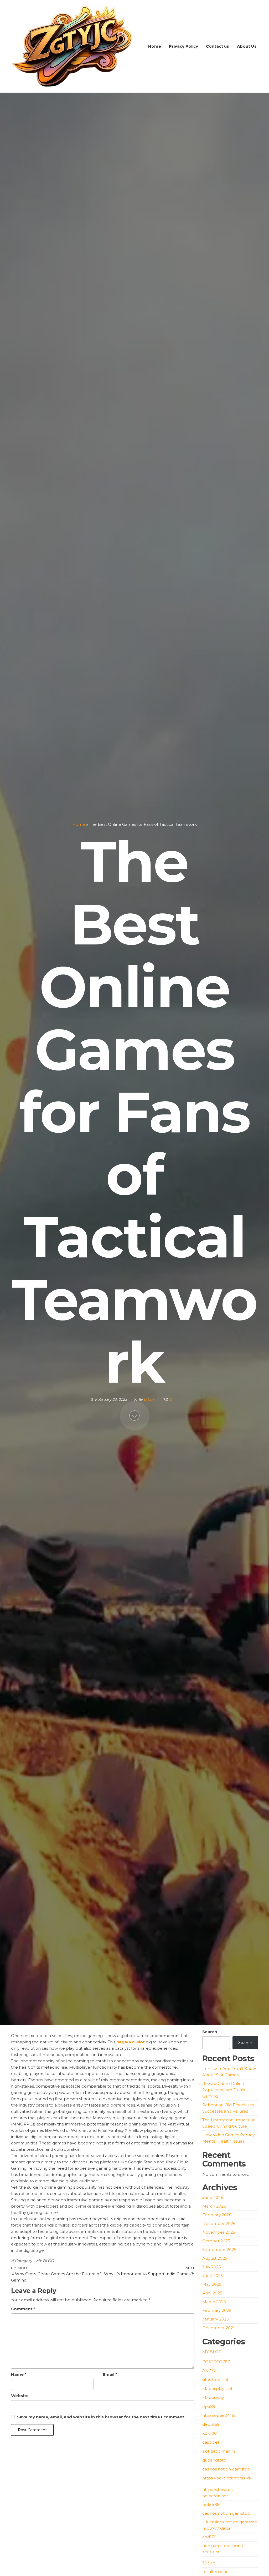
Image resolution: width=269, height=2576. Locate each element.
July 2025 (212, 2267)
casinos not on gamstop (226, 2469)
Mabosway (213, 2397)
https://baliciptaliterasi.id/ (227, 2478)
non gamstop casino (223, 2546)
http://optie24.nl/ (219, 2415)
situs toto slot (215, 2380)
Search (210, 2032)
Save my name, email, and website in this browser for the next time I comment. (101, 2417)
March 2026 (214, 2206)
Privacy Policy (183, 46)
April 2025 (212, 2293)
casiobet (211, 2442)
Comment (23, 2309)
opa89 (209, 2406)
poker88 (211, 2505)
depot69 (211, 2424)
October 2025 (216, 2241)
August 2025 (215, 2258)
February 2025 (217, 2310)
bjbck (150, 1399)
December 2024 (219, 2328)
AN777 (209, 2371)
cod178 (209, 2537)
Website (20, 2396)
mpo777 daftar (217, 2528)
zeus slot (211, 2552)
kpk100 (210, 2433)
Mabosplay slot (217, 2389)
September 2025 (219, 2250)
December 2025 (219, 2224)
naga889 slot (131, 2042)
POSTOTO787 (216, 2362)
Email (110, 2374)
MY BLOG (45, 2261)
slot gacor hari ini (219, 2451)
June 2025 (213, 2276)
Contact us (218, 46)
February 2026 (217, 2215)
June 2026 (213, 2197)
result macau (215, 2572)
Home (155, 46)
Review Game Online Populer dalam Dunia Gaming (224, 2090)
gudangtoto (214, 2460)
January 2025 (216, 2319)
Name (19, 2374)
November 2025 (219, 2232)
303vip (209, 2563)
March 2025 (214, 2302)
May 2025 (212, 2284)
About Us (247, 46)
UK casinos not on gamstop (230, 2522)
